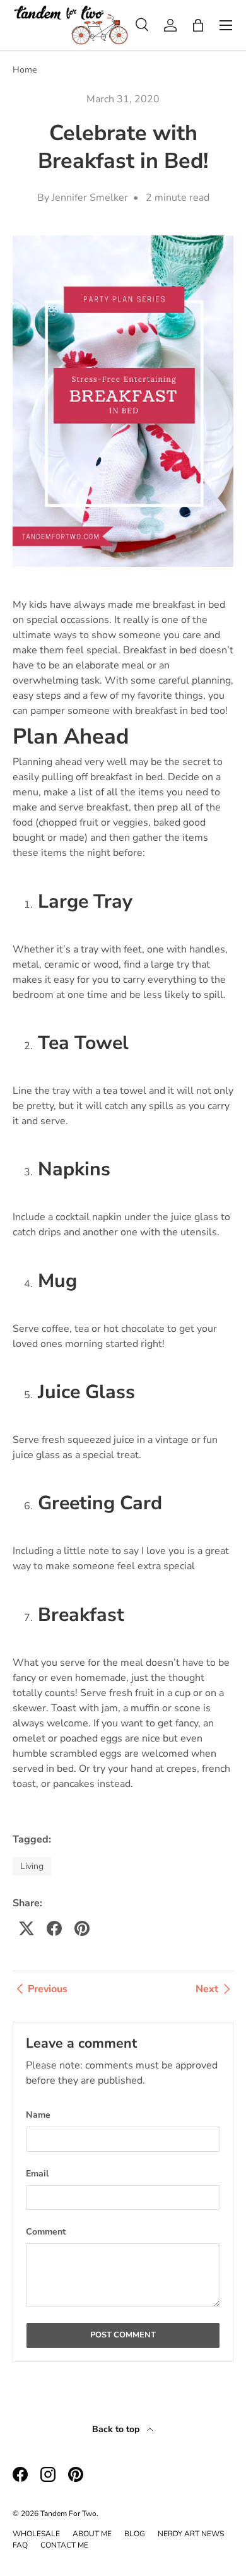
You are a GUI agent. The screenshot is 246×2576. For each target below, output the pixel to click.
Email (37, 2174)
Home (25, 70)
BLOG (135, 2534)
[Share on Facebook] (54, 1928)
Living (32, 1866)
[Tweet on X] (26, 1928)
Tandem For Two (68, 2514)
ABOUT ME (92, 2534)
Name (38, 2115)
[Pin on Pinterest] (82, 1928)
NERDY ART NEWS (191, 2534)
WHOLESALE (36, 2534)
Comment (46, 2232)
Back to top (117, 2429)
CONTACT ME (64, 2545)
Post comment (123, 2335)
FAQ (20, 2545)
